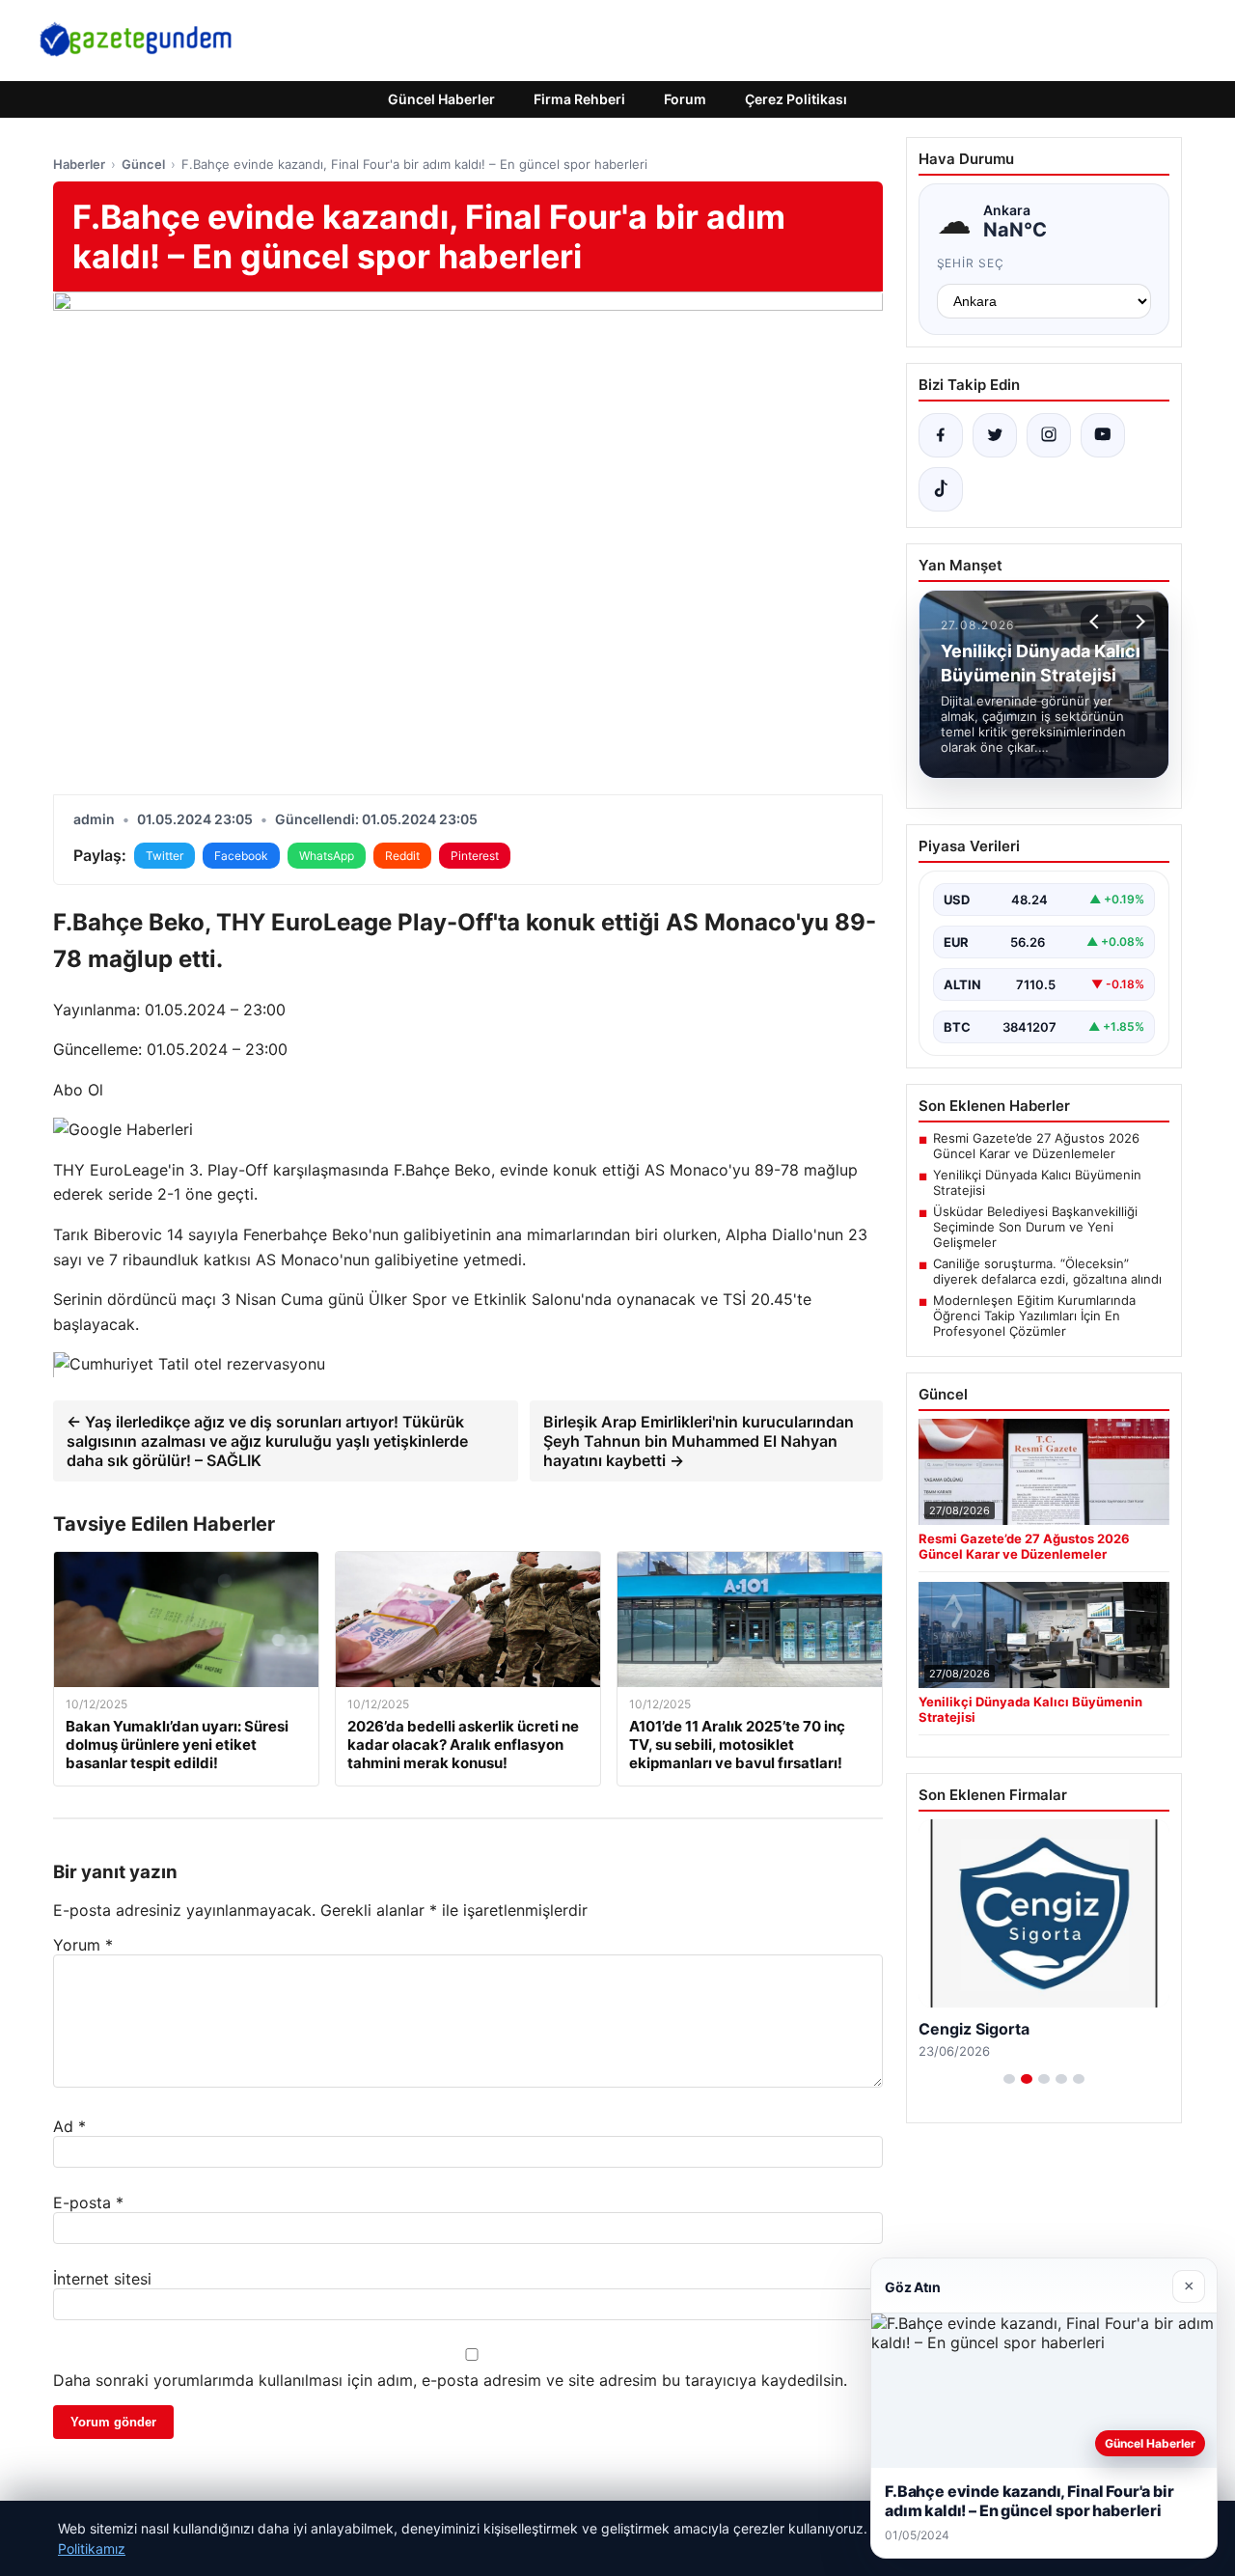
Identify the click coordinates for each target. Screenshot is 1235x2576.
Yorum (83, 1945)
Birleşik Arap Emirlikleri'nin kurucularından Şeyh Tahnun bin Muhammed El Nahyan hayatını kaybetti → (699, 1441)
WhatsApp (327, 856)
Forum (685, 99)
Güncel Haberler (441, 99)
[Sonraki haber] (1138, 622)
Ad (69, 2126)
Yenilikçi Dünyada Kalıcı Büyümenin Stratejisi (1037, 1182)
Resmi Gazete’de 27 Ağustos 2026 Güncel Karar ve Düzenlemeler (1036, 1146)
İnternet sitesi (102, 2279)
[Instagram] (1049, 435)
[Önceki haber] (1097, 622)
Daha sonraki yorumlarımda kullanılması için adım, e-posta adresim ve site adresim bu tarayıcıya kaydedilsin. (450, 2380)
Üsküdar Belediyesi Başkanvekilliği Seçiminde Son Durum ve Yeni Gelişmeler (1035, 1227)
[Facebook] (941, 435)
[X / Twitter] (995, 435)
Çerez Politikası (796, 99)
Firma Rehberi (579, 99)
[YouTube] (1103, 435)
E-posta (88, 2202)
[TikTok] (941, 489)
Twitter (165, 856)
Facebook (241, 856)
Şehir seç (971, 263)
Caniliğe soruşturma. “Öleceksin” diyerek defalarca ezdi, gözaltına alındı (1047, 1271)
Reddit (402, 856)
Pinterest (475, 856)
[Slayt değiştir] (1009, 2079)
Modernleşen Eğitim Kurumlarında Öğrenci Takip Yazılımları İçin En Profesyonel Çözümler (1034, 1316)
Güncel (143, 164)
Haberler (79, 164)
